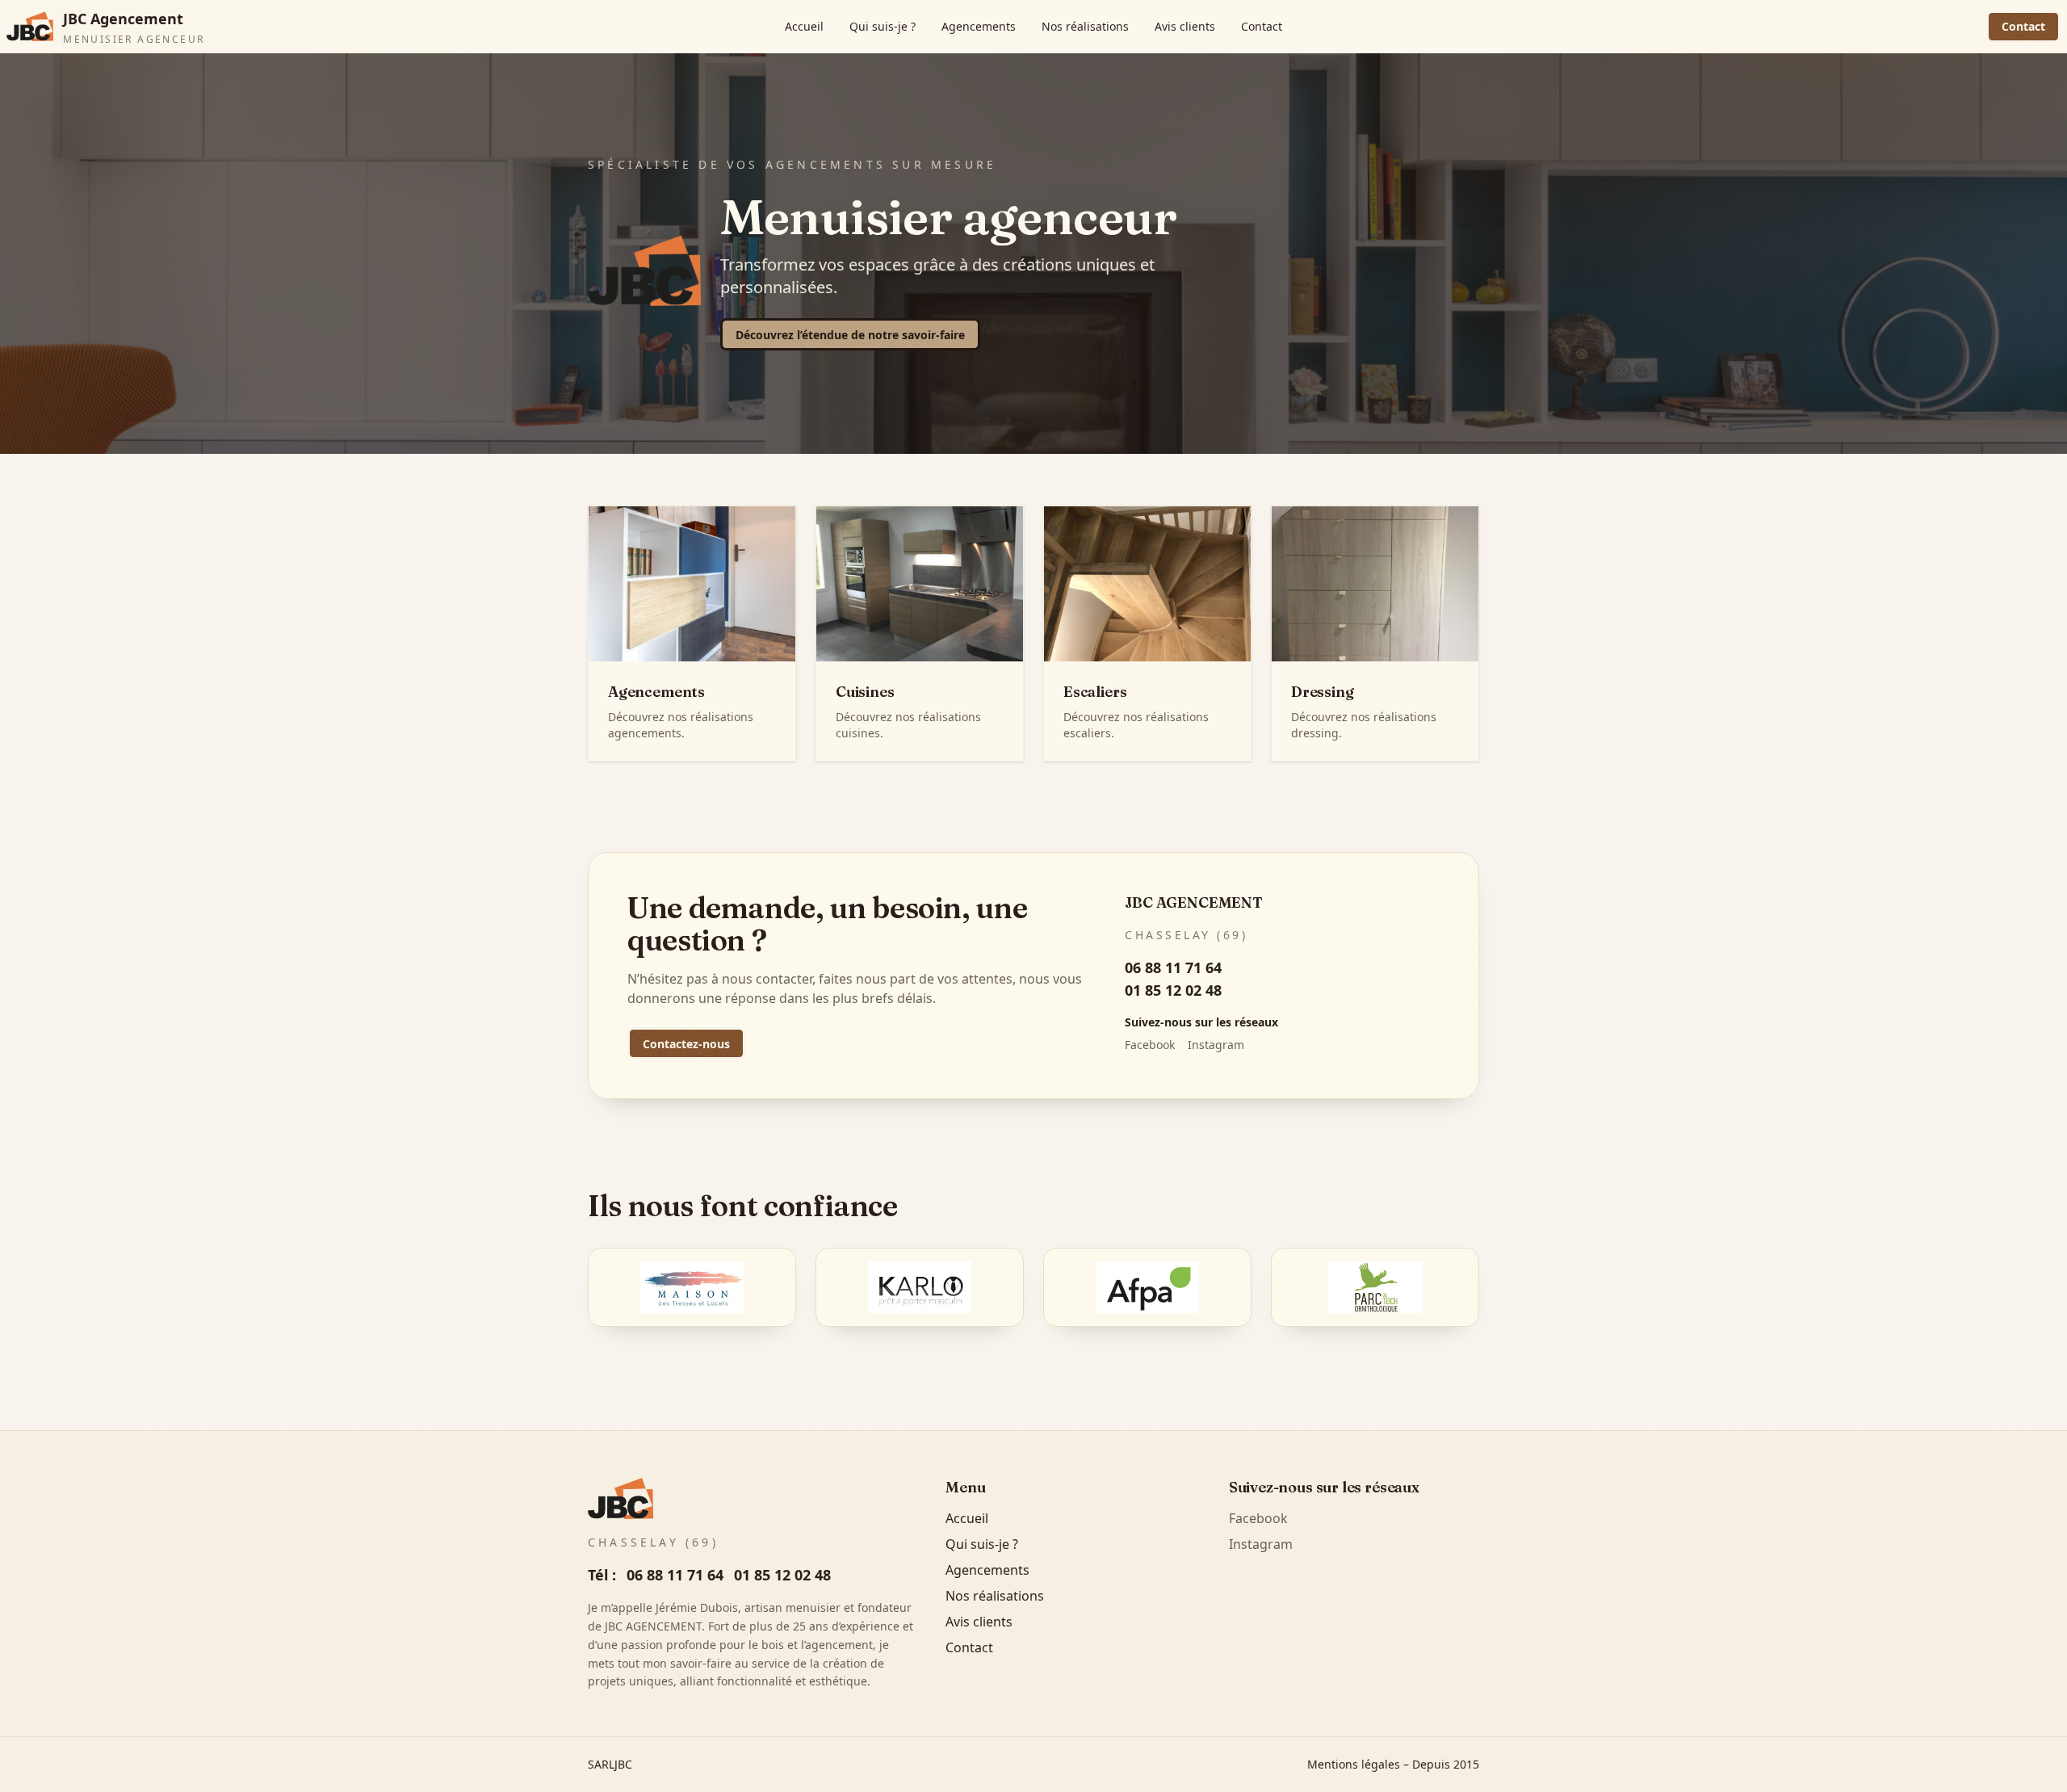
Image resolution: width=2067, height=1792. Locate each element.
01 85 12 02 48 (1173, 990)
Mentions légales (1354, 1764)
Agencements (979, 26)
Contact (1262, 26)
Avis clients (1185, 26)
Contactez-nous (686, 1044)
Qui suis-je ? (883, 26)
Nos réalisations (1085, 26)
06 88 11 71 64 (1173, 967)
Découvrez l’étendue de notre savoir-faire (850, 335)
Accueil (804, 26)
